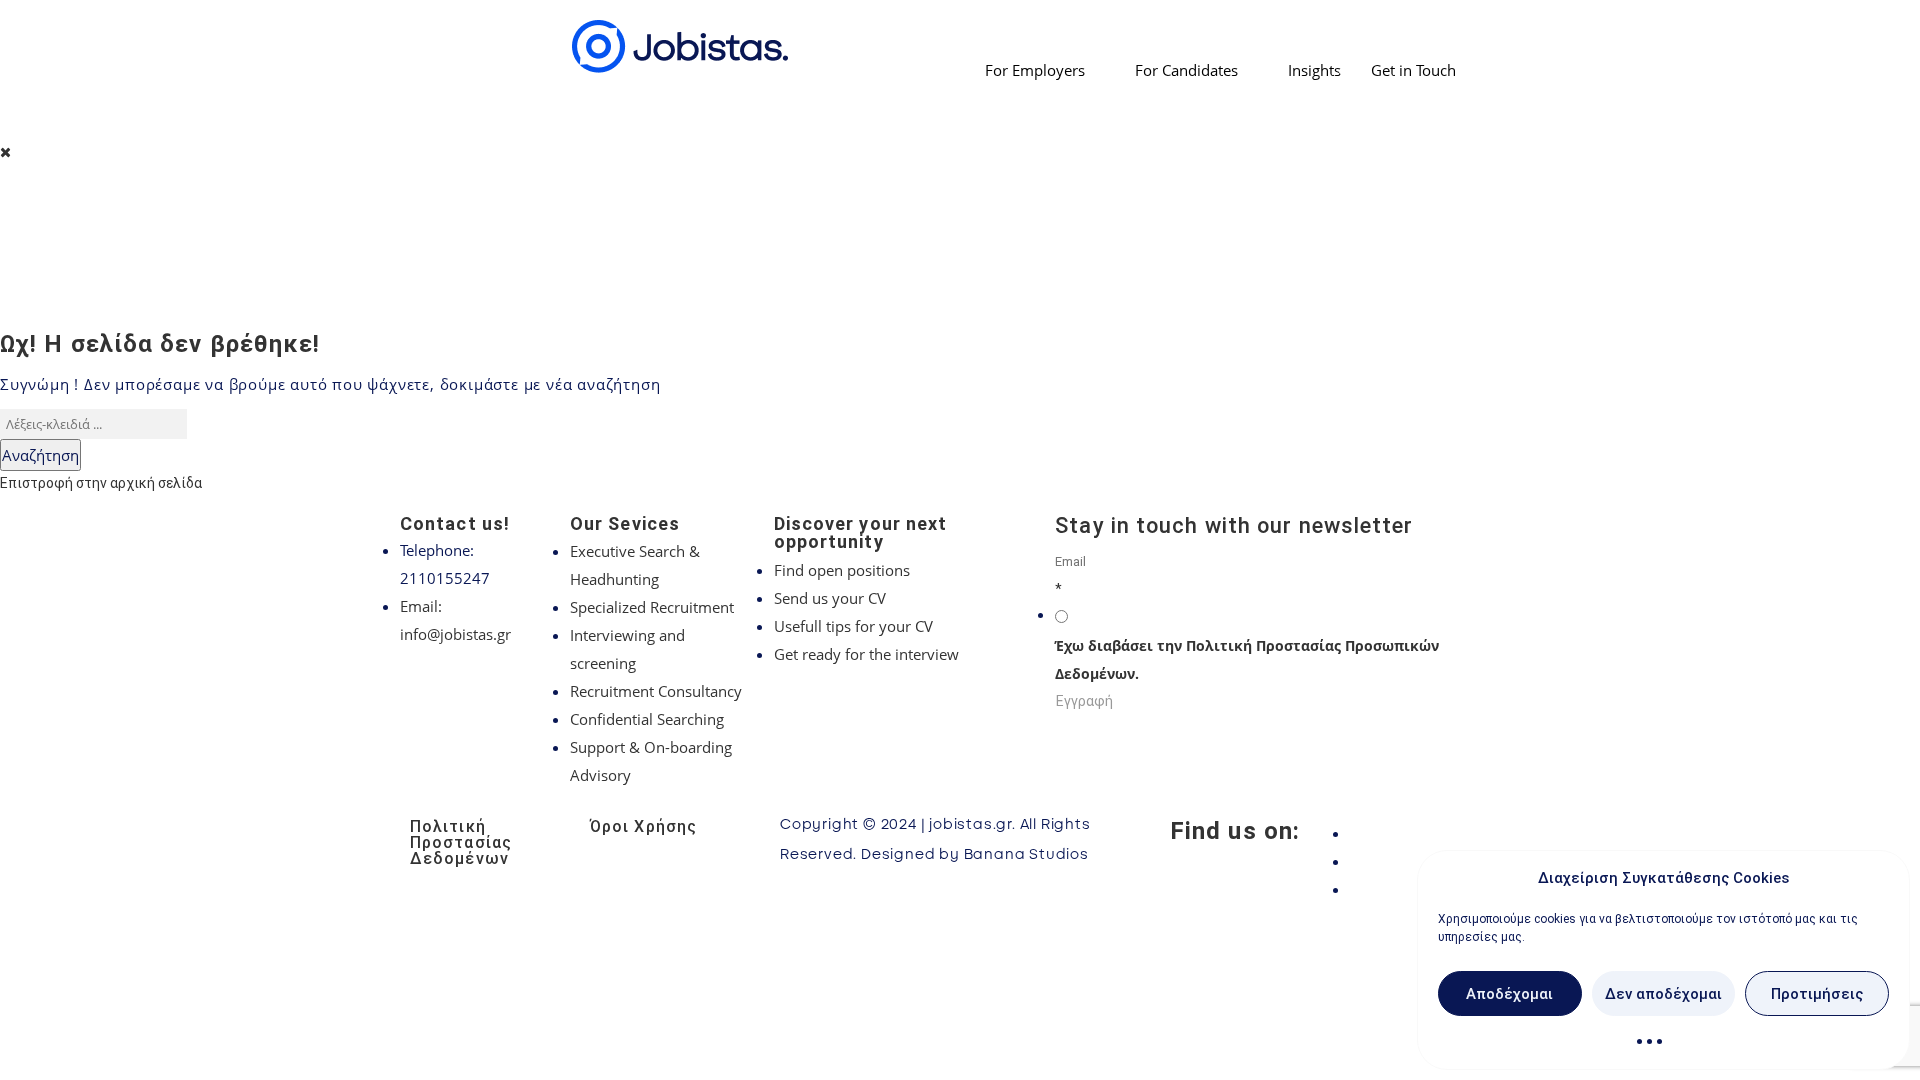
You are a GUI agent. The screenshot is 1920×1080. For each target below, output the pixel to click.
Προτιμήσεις (1817, 994)
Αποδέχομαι (1509, 994)
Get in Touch (1413, 70)
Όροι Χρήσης (643, 826)
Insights (1314, 70)
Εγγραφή (1084, 701)
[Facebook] (1430, 833)
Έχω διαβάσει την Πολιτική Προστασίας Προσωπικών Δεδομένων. (1247, 659)
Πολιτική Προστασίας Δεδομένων (461, 842)
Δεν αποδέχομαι (1663, 994)
